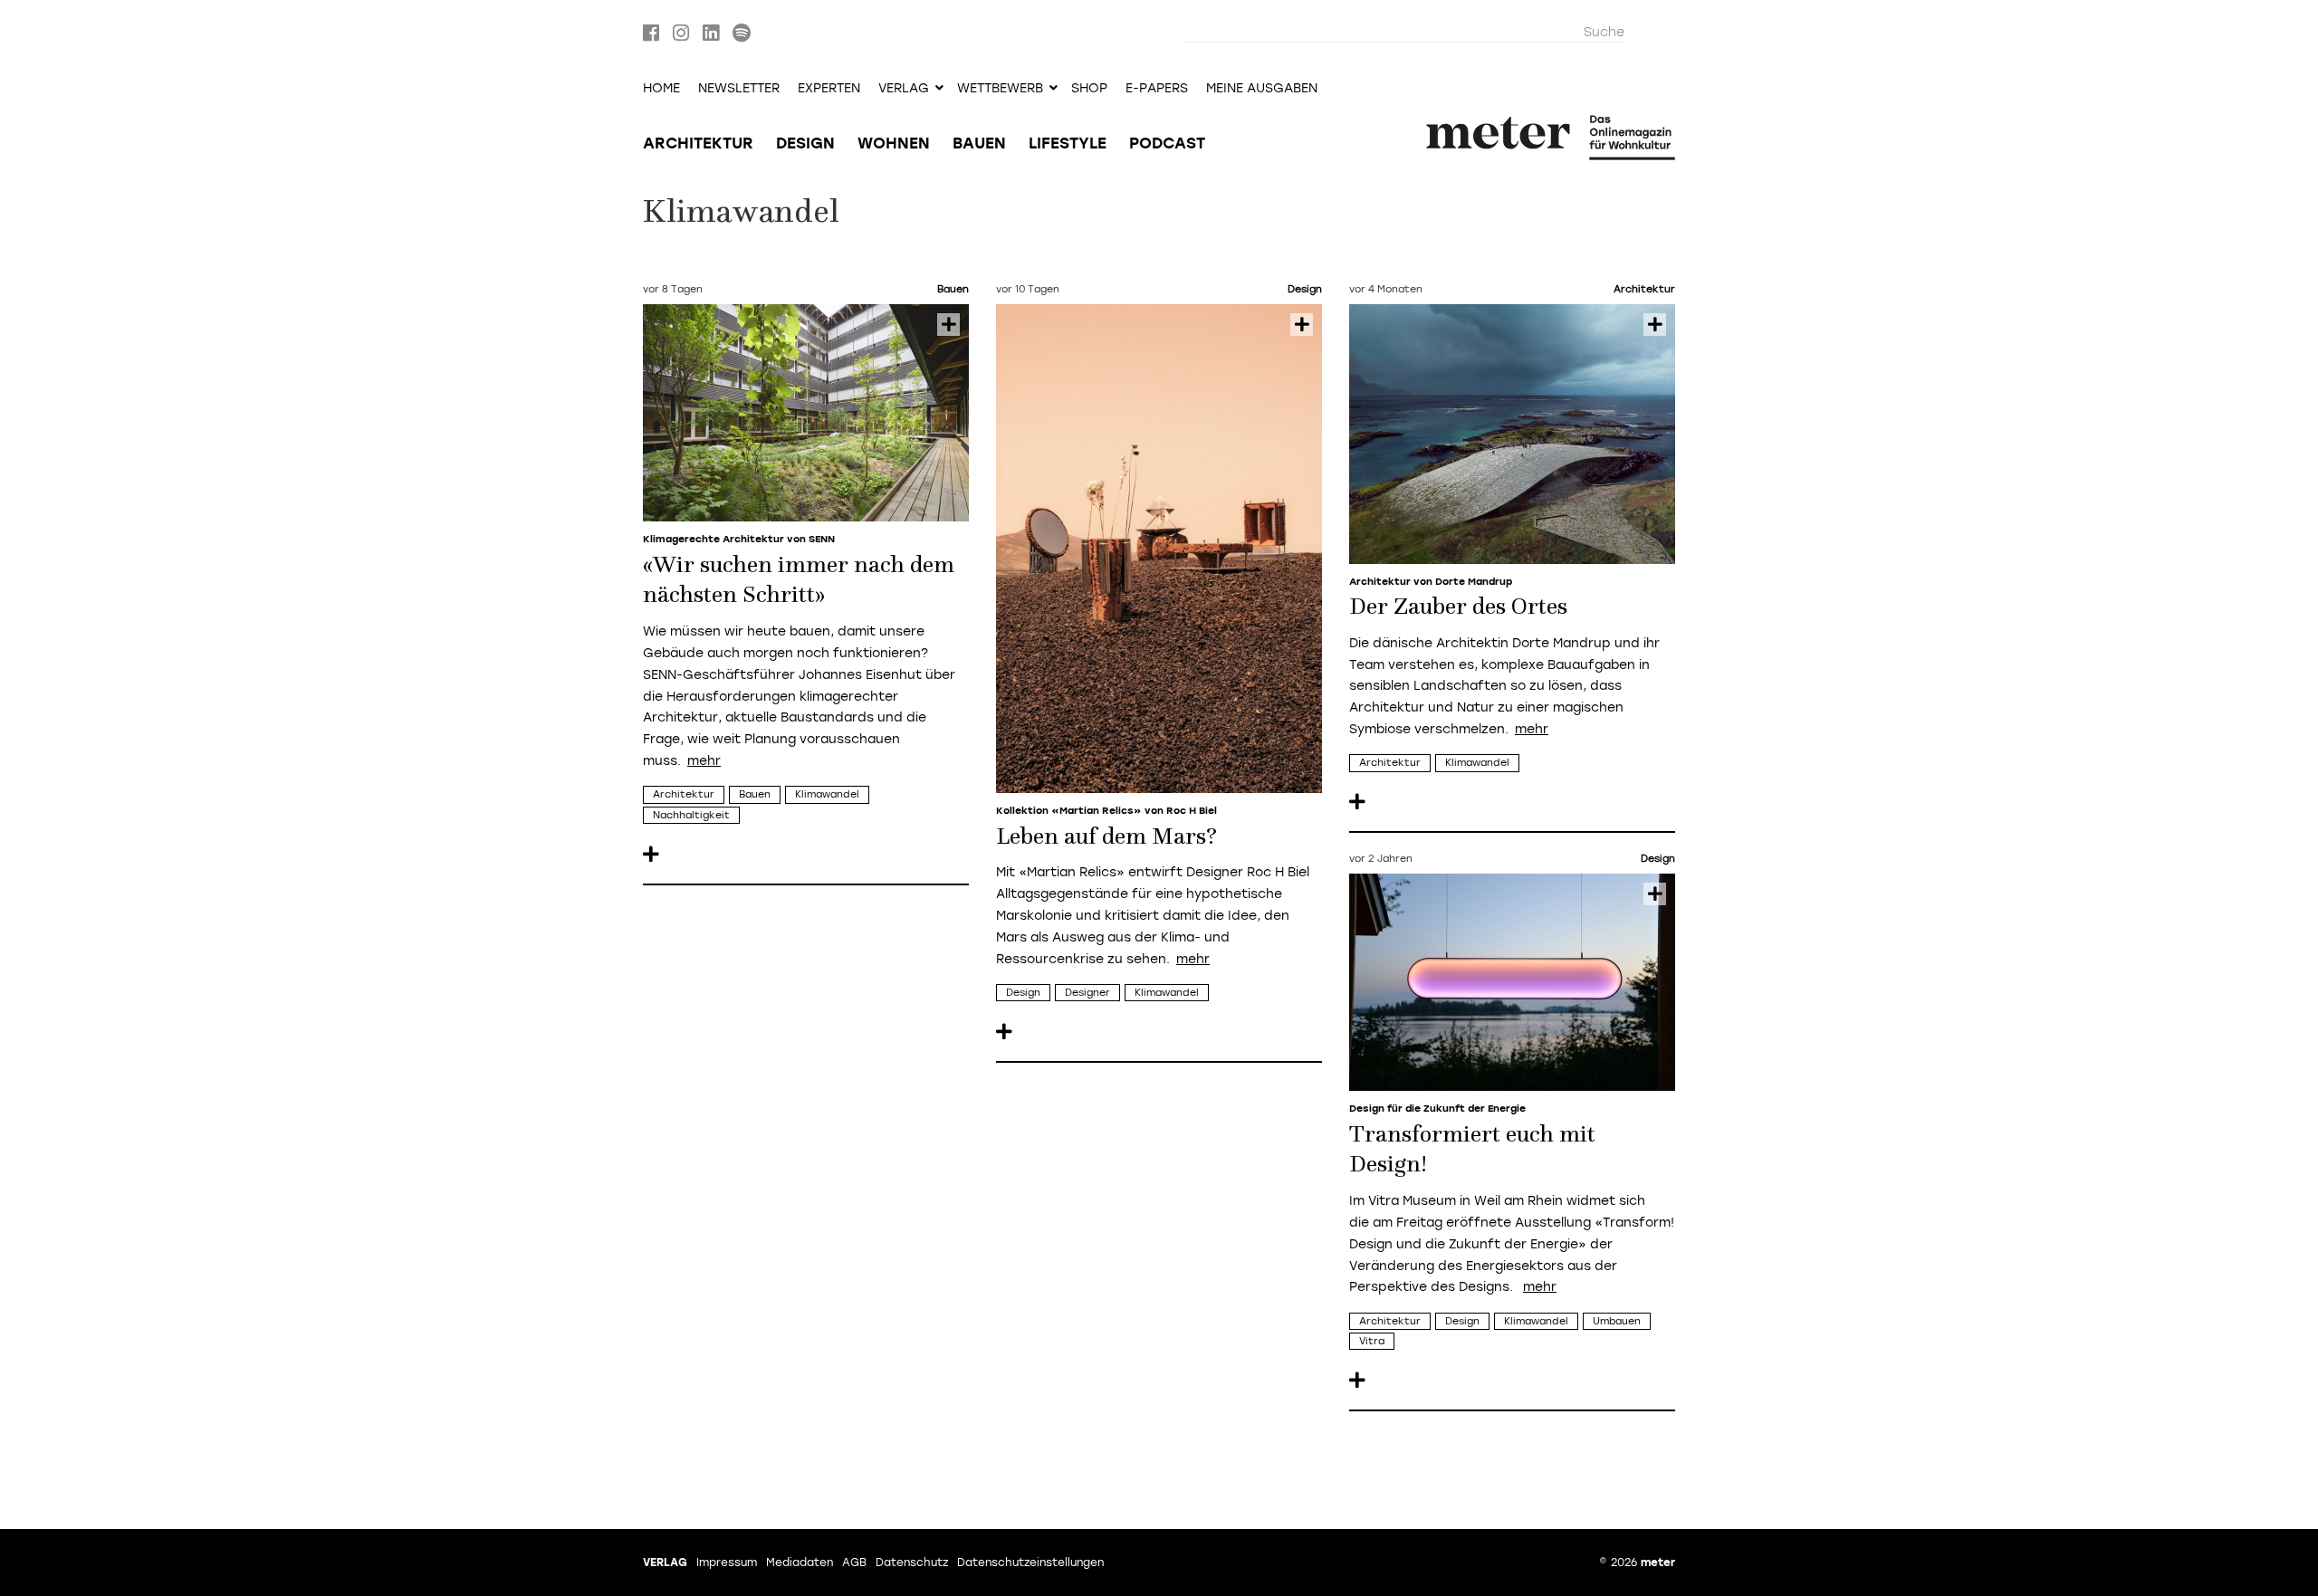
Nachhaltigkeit (691, 815)
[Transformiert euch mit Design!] (1512, 982)
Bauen (979, 143)
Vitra (1372, 1341)
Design (805, 143)
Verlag (665, 1563)
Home (661, 89)
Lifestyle (1068, 143)
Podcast (1167, 143)
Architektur (698, 143)
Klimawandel (827, 794)
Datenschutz (912, 1563)
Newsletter (739, 89)
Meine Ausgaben (1262, 89)
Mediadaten (800, 1563)
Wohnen (894, 143)
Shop (1089, 89)
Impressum (727, 1563)
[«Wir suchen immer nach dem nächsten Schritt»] (806, 413)
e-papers (1157, 89)
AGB (854, 1563)
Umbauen (1617, 1321)
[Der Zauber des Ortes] (1512, 434)
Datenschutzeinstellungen (1030, 1563)
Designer (1087, 993)
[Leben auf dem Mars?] (1159, 549)
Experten (829, 89)
